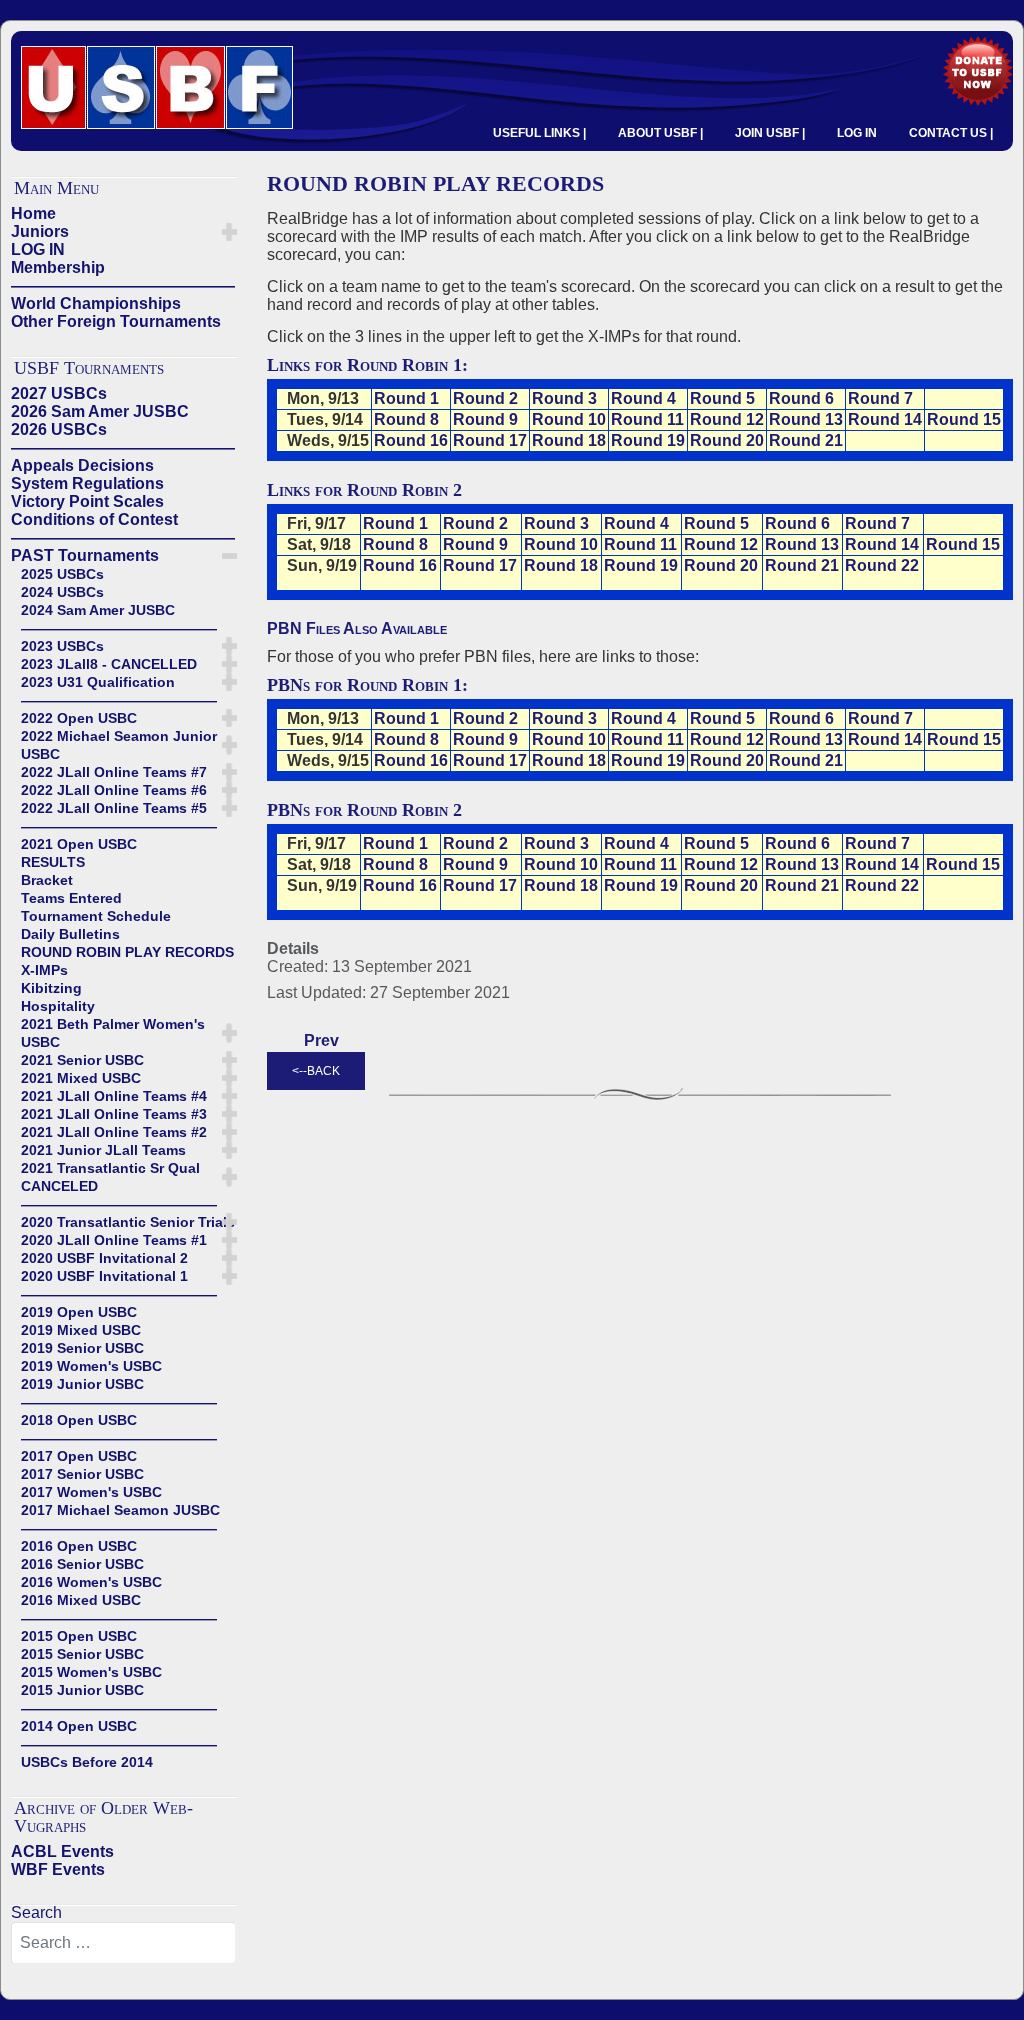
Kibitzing (51, 988)
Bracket (47, 880)
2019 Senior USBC (82, 1348)
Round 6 (801, 398)
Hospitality (58, 1006)
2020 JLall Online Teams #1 (114, 1240)
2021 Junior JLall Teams (103, 1150)
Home (33, 213)
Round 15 (964, 419)
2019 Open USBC (79, 1312)
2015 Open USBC (79, 1636)
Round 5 (722, 398)
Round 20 (727, 440)
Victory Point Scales (87, 501)
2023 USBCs (62, 646)
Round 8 (406, 419)
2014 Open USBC (79, 1726)
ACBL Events (62, 1851)
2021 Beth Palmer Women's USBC (113, 1033)
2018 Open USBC (79, 1420)
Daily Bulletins (70, 934)
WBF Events (58, 1869)
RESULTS (53, 862)
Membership (58, 267)
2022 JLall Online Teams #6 (114, 790)
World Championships (96, 303)
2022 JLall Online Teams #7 (114, 772)
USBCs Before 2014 (87, 1762)
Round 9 (485, 419)
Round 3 (564, 398)
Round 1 (406, 398)
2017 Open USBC (79, 1456)
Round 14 (885, 419)
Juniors (40, 231)
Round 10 (569, 419)
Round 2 (485, 398)
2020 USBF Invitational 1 (104, 1276)
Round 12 (727, 419)
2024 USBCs (62, 592)
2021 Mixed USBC (81, 1078)
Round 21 (806, 440)
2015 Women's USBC (91, 1672)
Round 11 (647, 419)
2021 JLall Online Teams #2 (114, 1132)
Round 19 (648, 440)
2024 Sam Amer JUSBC (98, 610)
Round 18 (569, 440)
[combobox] (123, 1943)
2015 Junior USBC (82, 1690)
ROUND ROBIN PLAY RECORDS (127, 952)
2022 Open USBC (79, 718)
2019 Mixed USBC (81, 1330)
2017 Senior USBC (82, 1474)
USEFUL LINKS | (539, 133)
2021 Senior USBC (82, 1060)
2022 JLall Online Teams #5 (114, 808)
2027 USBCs (59, 393)
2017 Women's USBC (91, 1492)
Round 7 (880, 398)
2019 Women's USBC (91, 1366)
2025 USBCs (62, 574)
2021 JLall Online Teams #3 (114, 1114)
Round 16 (411, 440)
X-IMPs (44, 970)
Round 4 (643, 398)
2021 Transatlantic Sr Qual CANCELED (110, 1177)
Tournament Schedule (96, 916)
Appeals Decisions (82, 465)
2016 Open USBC (79, 1546)
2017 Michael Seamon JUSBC (120, 1510)
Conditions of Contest (94, 519)
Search (36, 1912)
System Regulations (87, 483)
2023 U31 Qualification (98, 682)
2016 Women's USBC (91, 1582)
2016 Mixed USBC (81, 1600)
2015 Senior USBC (82, 1654)
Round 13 (806, 419)
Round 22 (882, 565)
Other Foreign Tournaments (116, 321)
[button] (229, 232)
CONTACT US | (951, 133)
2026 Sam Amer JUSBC (100, 411)
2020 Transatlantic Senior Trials (128, 1222)
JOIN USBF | (770, 133)
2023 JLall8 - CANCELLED (109, 664)
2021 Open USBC (79, 844)
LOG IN (857, 133)
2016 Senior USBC (82, 1564)
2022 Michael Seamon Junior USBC (119, 745)
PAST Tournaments (85, 555)
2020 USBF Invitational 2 (104, 1258)
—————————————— (123, 285)
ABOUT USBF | (660, 133)
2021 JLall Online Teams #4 (114, 1096)
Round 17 (490, 440)
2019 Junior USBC (82, 1384)
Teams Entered (71, 898)
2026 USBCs (59, 429)
